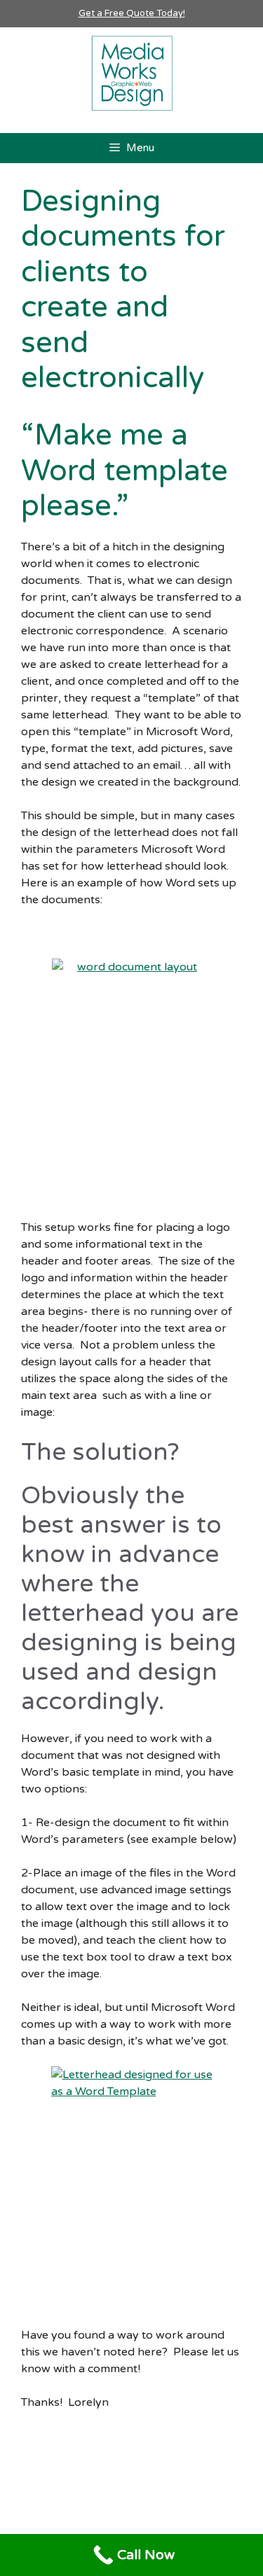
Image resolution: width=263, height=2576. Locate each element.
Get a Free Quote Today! (132, 13)
